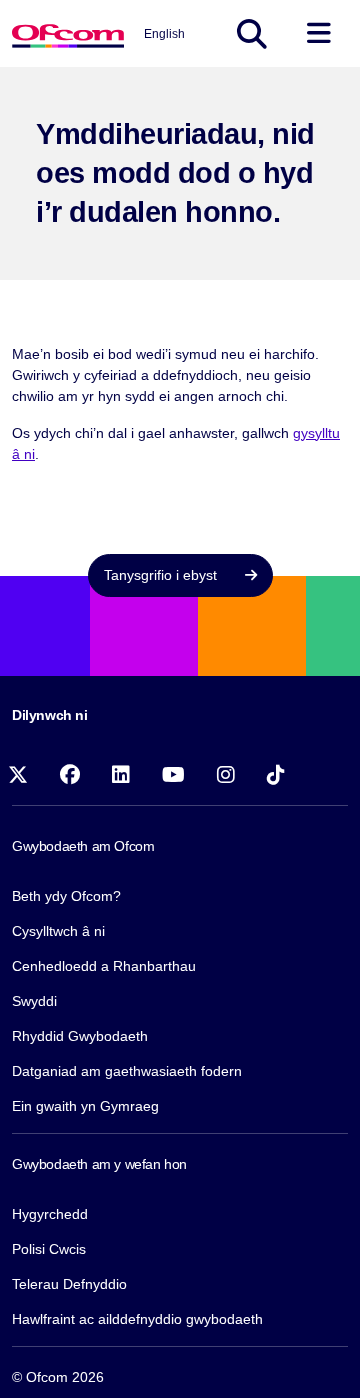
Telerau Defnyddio (69, 1284)
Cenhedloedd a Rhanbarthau (104, 966)
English (164, 34)
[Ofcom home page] (68, 33)
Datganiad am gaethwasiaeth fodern (127, 1071)
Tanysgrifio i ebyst (162, 575)
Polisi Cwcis (49, 1249)
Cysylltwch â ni (58, 931)
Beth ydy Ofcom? (66, 896)
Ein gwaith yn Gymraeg (85, 1106)
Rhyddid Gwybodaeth (80, 1036)
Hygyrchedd (50, 1214)
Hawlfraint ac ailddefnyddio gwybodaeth (137, 1319)
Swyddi (34, 1001)
